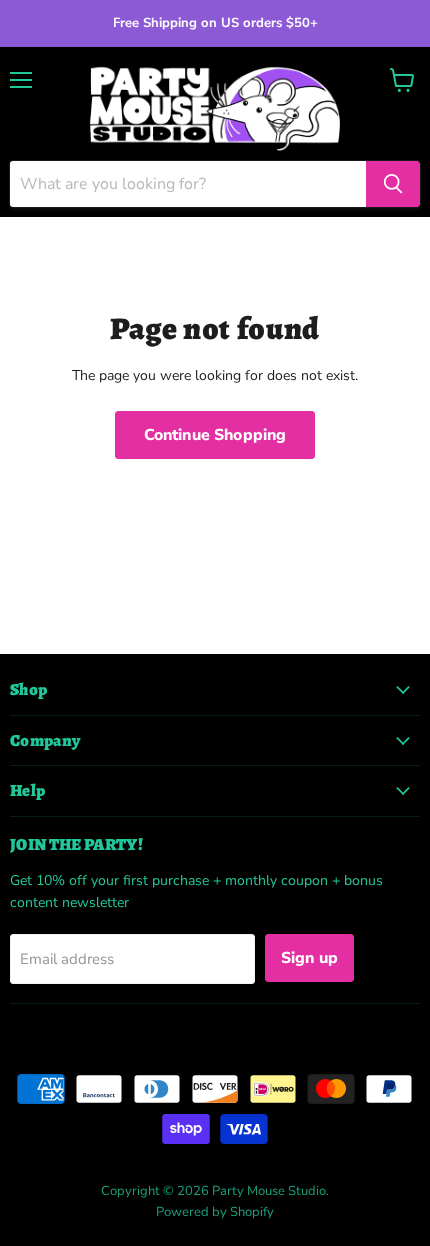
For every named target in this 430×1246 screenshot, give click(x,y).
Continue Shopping (215, 435)
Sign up (309, 958)
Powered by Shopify (215, 1212)
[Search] (393, 184)
